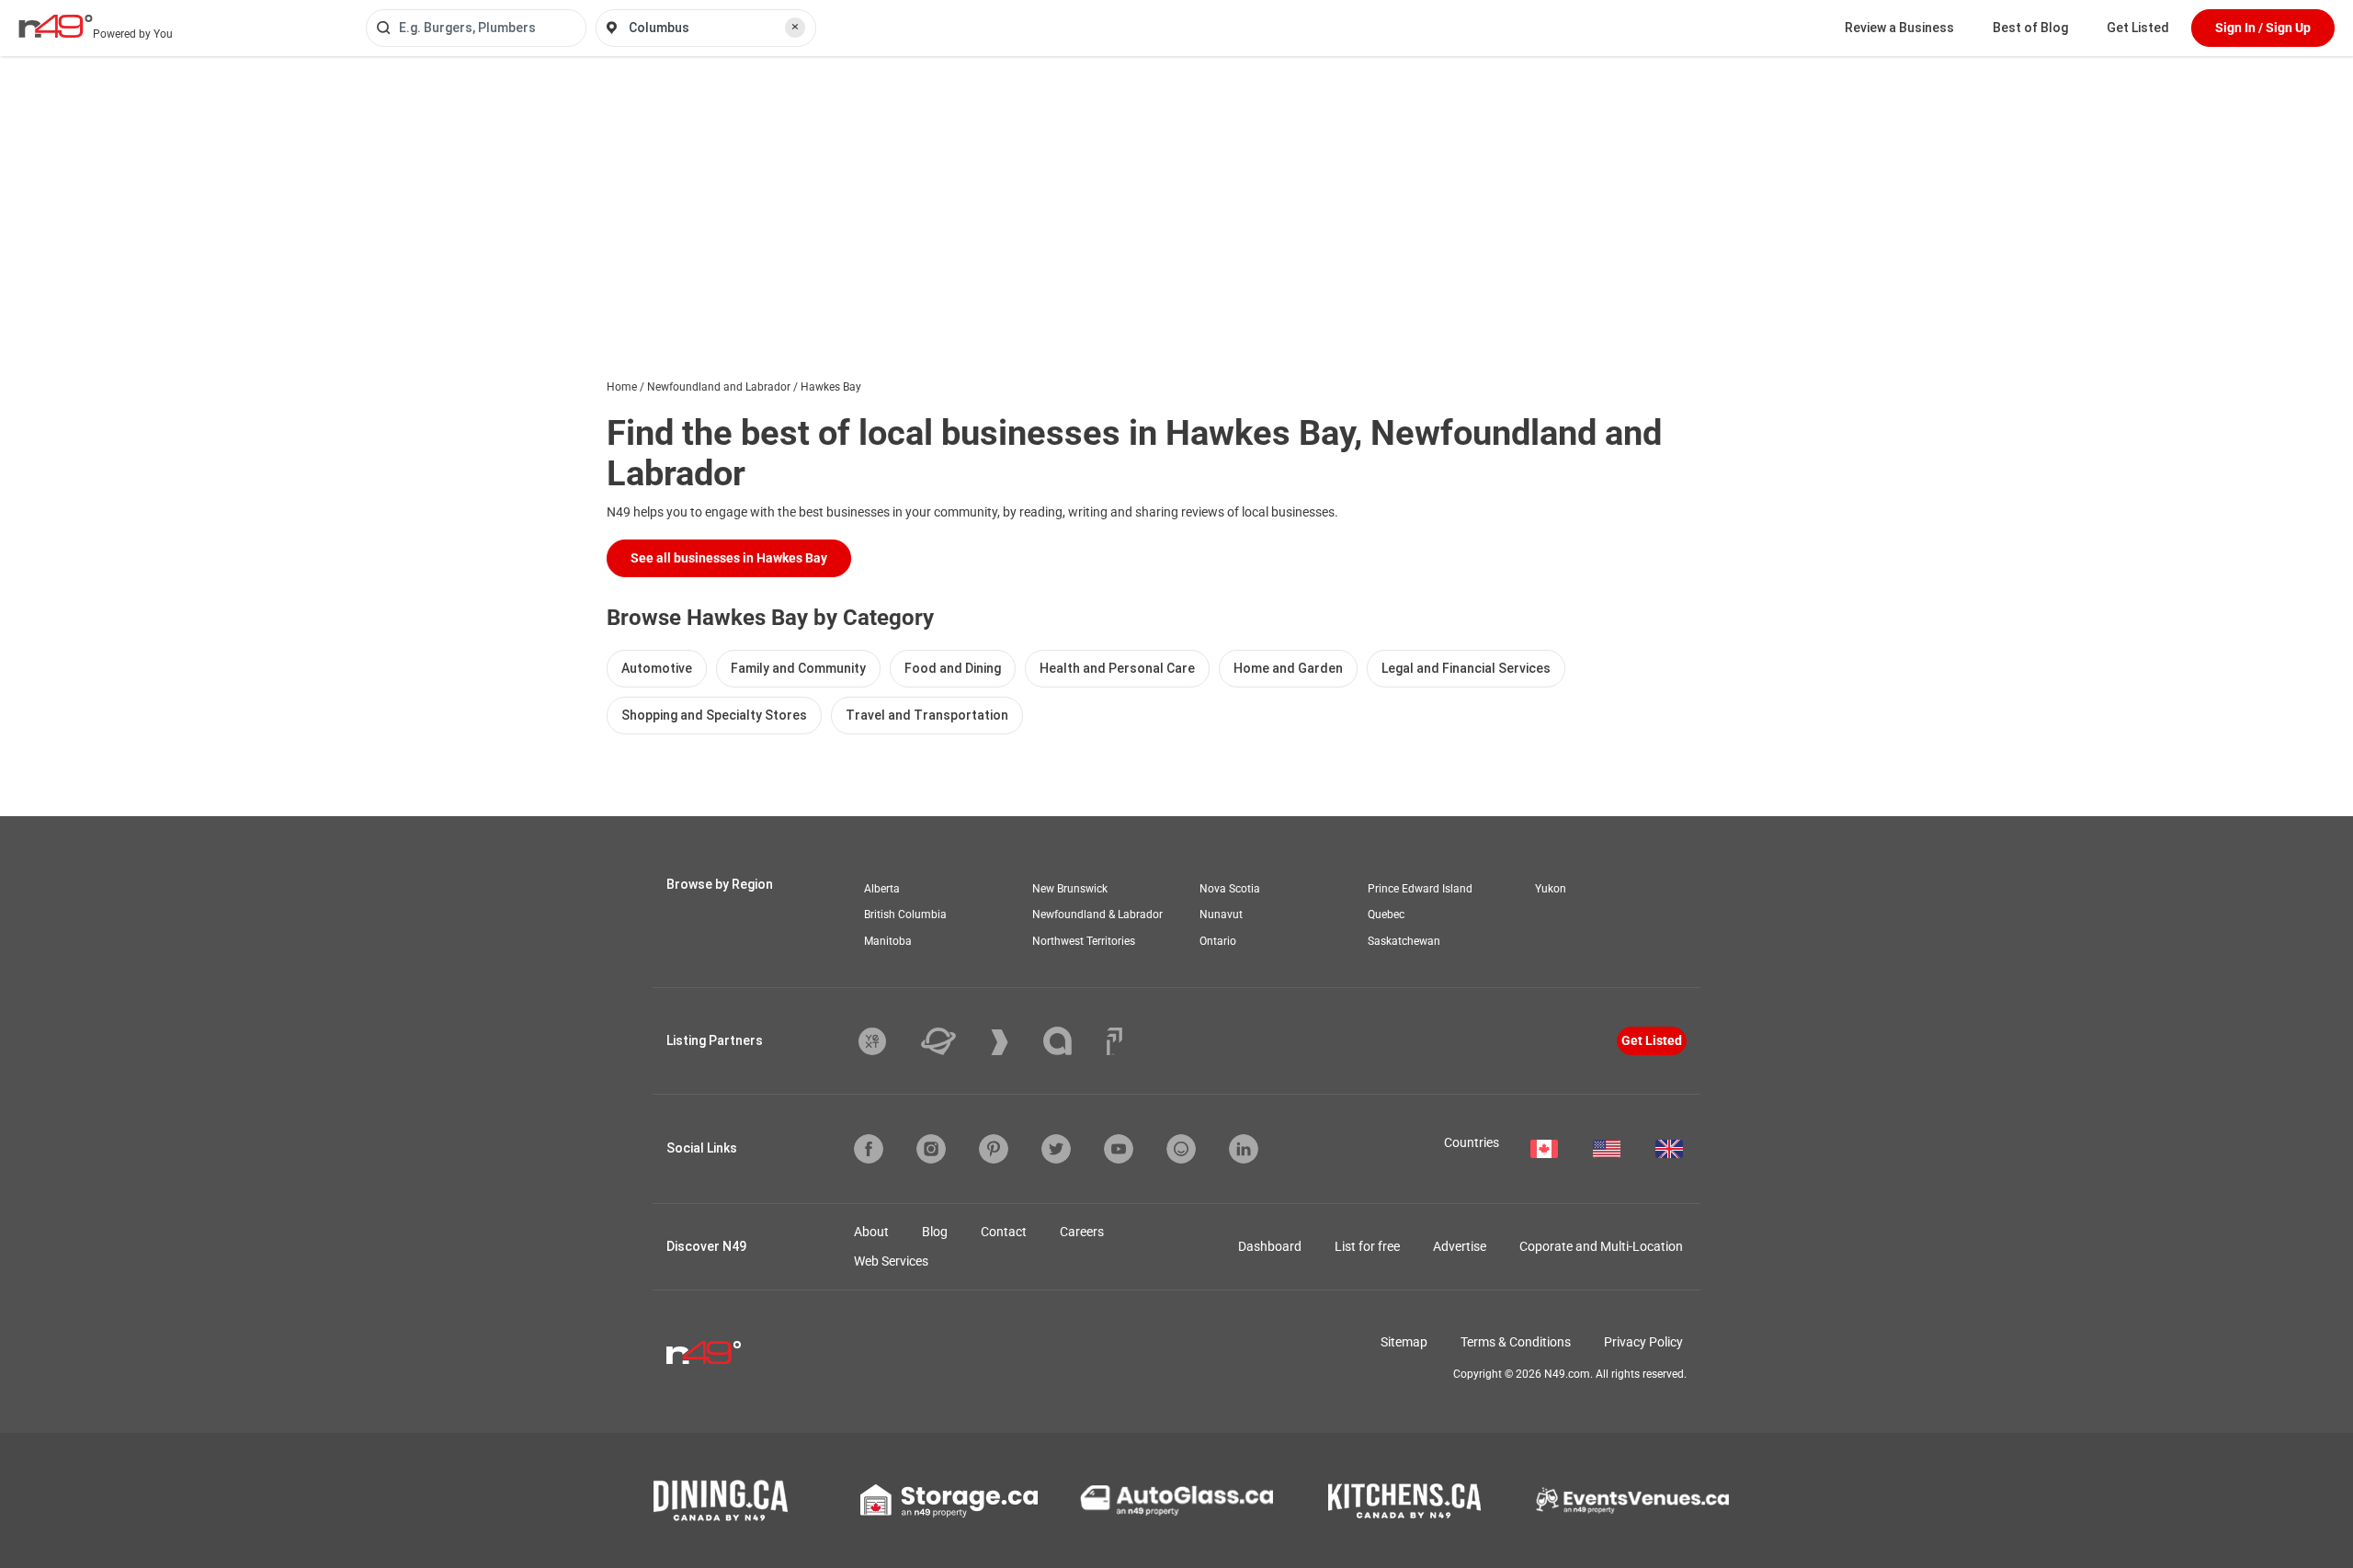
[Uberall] (952, 1041)
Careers (1082, 1232)
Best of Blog (2030, 28)
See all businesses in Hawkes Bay (729, 558)
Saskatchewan (1404, 941)
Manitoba (888, 941)
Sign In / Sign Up (2263, 28)
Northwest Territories (1084, 941)
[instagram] (931, 1149)
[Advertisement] (1176, 194)
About (871, 1232)
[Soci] (1114, 1041)
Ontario (1218, 941)
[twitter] (1056, 1149)
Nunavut (1221, 915)
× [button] (795, 27)
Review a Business (1899, 28)
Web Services (891, 1261)
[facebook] (869, 1149)
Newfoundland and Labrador (719, 387)
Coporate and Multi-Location (1601, 1246)
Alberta (882, 889)
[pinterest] (994, 1149)
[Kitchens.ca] (1404, 1501)
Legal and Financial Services (1466, 668)
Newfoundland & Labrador (1097, 915)
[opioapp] (1181, 1149)
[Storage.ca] (949, 1501)
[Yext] (886, 1041)
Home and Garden (1288, 668)
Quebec (1386, 915)
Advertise (1460, 1246)
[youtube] (1119, 1149)
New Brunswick (1070, 889)
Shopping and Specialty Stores (714, 715)
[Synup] (1013, 1042)
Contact (1004, 1232)
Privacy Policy (1643, 1342)
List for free (1367, 1246)
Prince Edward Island (1420, 889)
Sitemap (1404, 1342)
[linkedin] (1244, 1149)
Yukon (1551, 889)
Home (622, 387)
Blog (935, 1232)
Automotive (657, 668)
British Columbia (905, 915)
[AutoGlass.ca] (1176, 1500)
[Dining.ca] (721, 1500)
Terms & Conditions (1516, 1342)
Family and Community (798, 668)
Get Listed (2138, 28)
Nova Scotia (1230, 889)
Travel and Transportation (927, 715)
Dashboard (1270, 1246)
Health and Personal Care (1117, 668)
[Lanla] (1071, 1041)
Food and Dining (953, 668)
